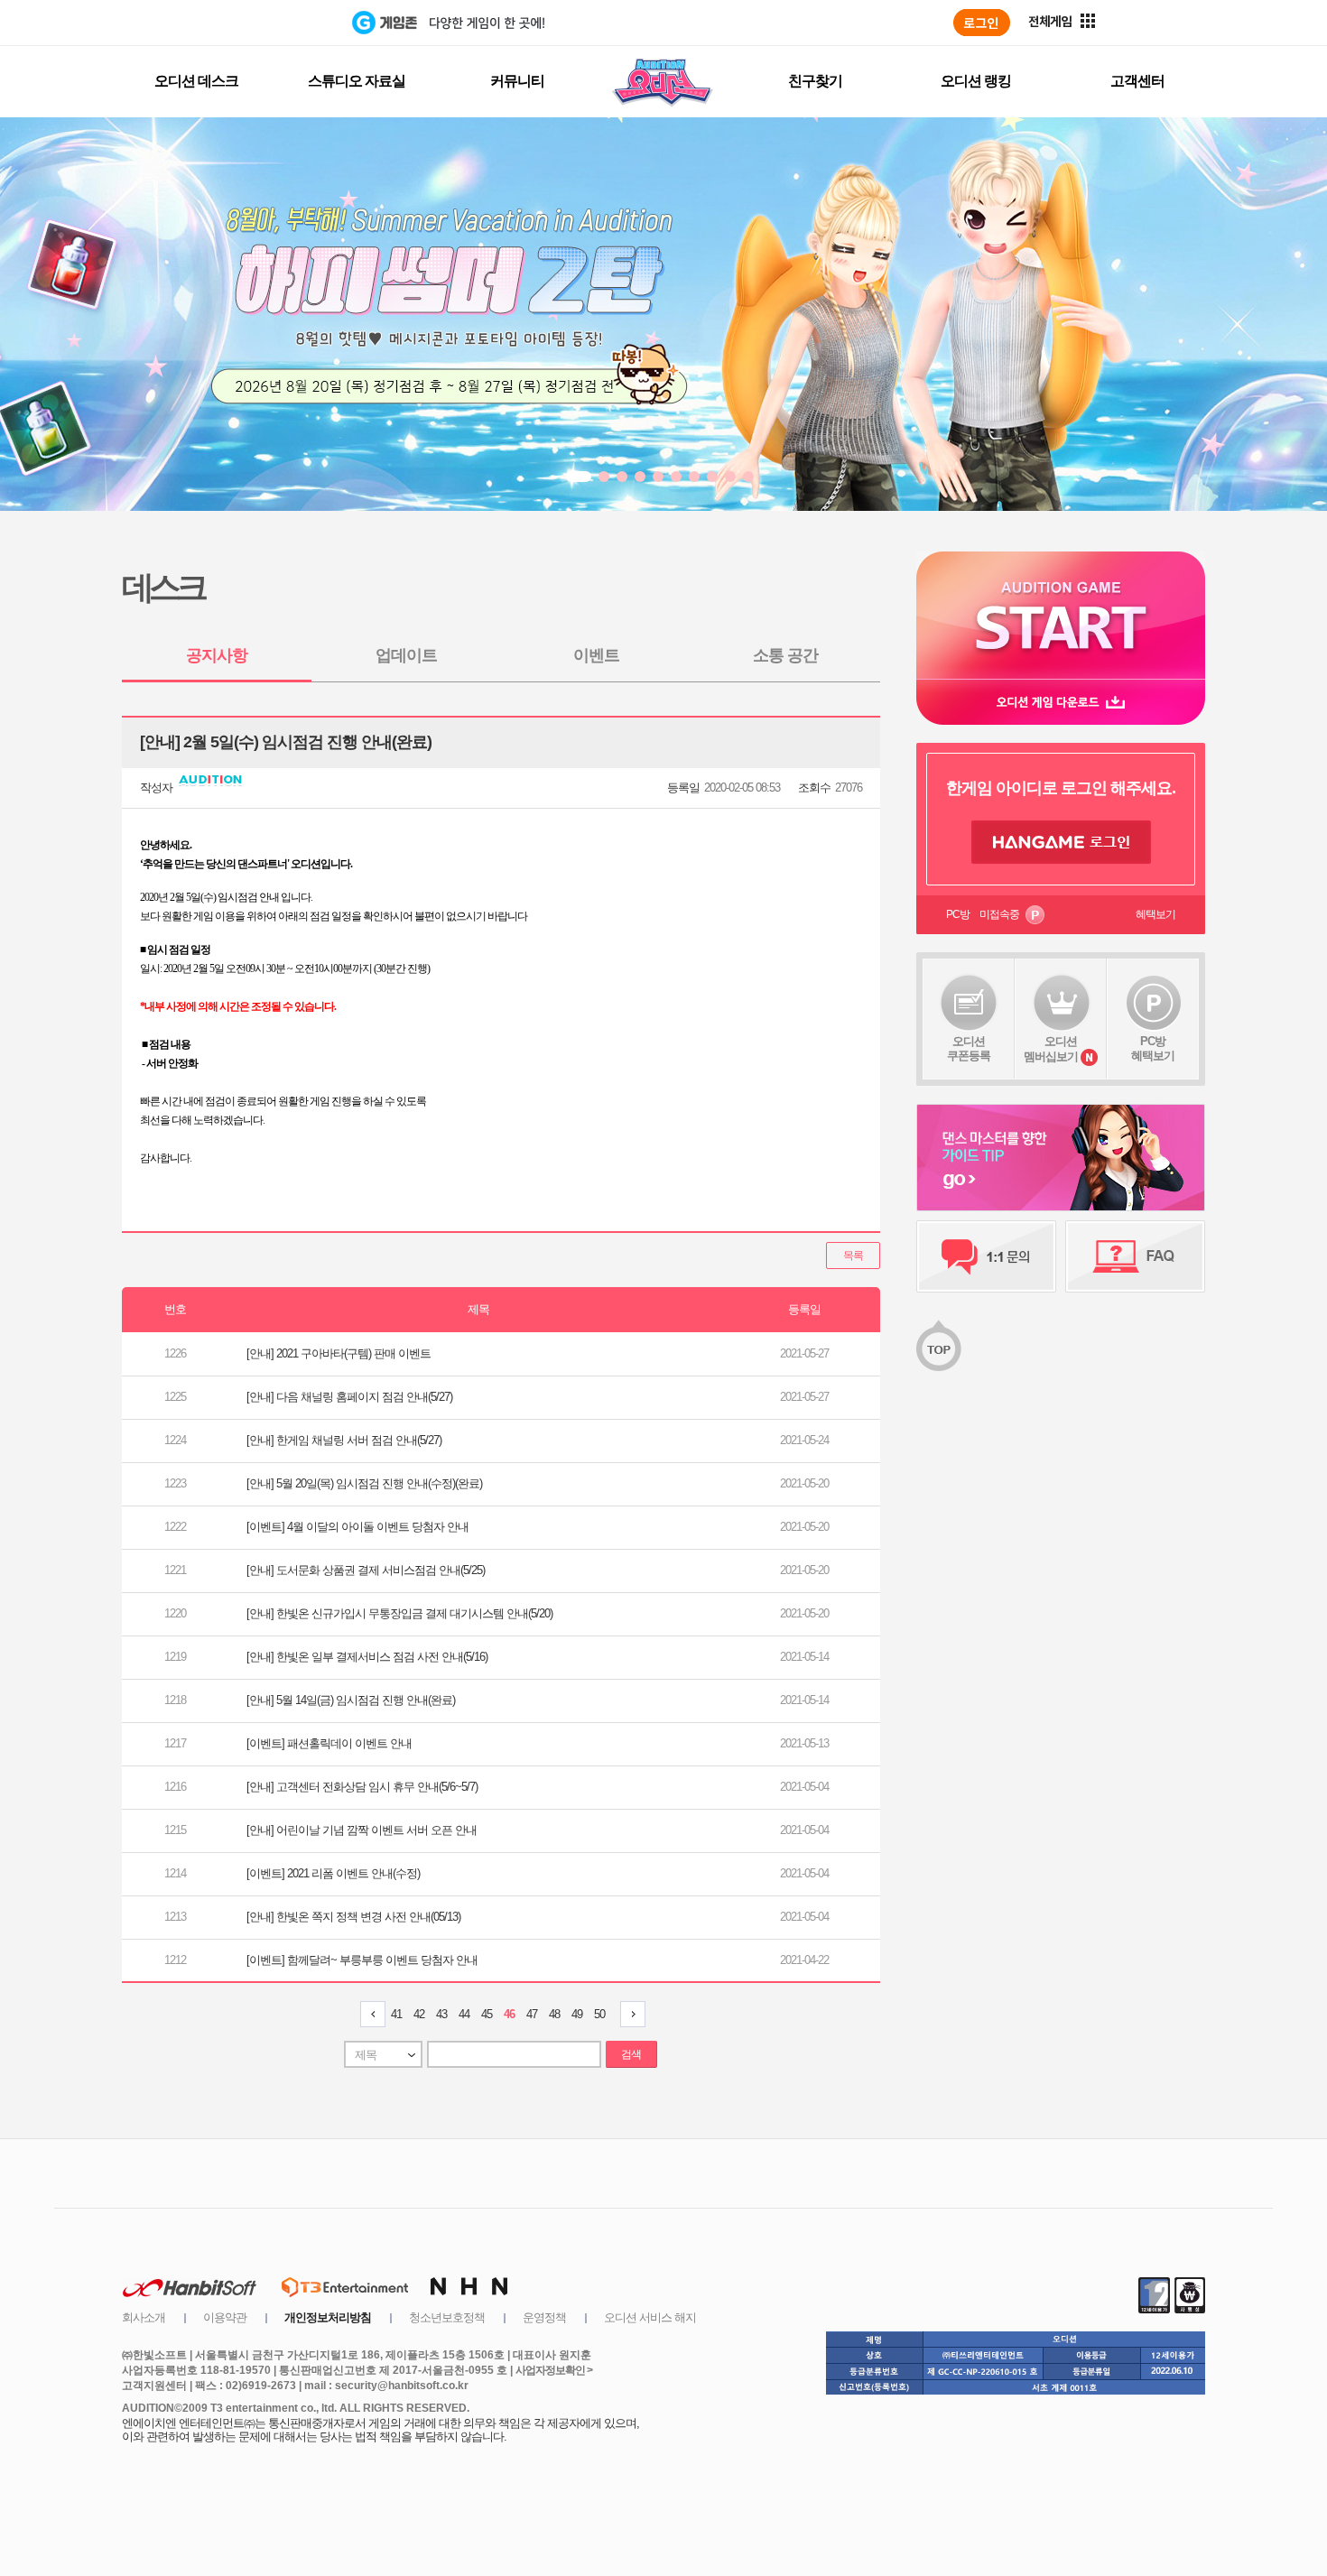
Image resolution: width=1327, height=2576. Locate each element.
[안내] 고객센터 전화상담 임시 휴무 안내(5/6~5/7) (362, 1787)
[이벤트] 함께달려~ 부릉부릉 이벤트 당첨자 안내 (362, 1960)
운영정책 (544, 2317)
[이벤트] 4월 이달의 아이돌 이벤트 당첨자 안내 (357, 1527)
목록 (853, 1256)
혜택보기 (1155, 914)
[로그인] (982, 23)
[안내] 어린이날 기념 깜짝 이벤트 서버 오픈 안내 (362, 1830)
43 (441, 2014)
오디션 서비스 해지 (650, 2317)
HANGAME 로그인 (1061, 842)
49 (577, 2014)
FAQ (1135, 1256)
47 (532, 2014)
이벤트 (596, 655)
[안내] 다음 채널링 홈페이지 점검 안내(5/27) (349, 1397)
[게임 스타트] (1061, 615)
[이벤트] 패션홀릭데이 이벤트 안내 (329, 1743)
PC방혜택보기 (1153, 1048)
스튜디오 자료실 (357, 81)
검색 (631, 2054)
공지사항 (217, 655)
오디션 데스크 (196, 81)
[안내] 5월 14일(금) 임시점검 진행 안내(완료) (351, 1700)
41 (396, 2014)
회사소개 (144, 2317)
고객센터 (1137, 81)
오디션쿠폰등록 (969, 1048)
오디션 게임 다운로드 (1061, 702)
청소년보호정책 (447, 2317)
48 (554, 2014)
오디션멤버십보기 (1051, 1049)
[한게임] (278, 23)
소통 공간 (785, 655)
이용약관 (225, 2317)
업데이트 (406, 655)
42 (419, 2014)
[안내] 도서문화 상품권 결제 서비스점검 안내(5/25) (366, 1570)
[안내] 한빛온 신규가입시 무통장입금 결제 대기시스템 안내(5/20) (399, 1613)
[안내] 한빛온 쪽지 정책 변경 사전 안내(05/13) (353, 1917)
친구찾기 (815, 81)
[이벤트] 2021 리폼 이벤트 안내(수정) (333, 1873)
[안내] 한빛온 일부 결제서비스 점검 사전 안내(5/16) (367, 1657)
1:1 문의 (986, 1256)
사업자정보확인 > (554, 2370)
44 (464, 2014)
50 (599, 2014)
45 (487, 2014)
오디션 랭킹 (976, 81)
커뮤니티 (517, 81)
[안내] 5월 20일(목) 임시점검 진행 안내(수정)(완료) (364, 1483)
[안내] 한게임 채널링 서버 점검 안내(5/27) (344, 1440)
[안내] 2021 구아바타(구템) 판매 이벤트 (339, 1353)
